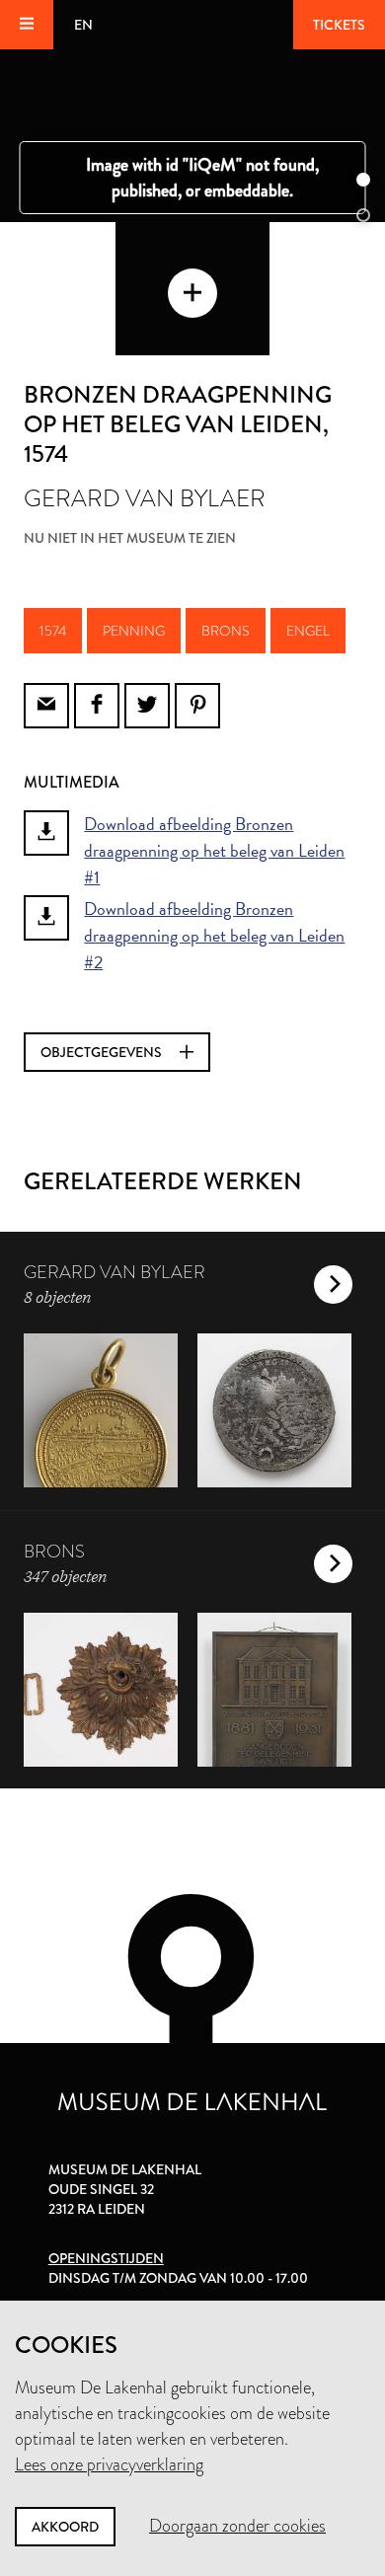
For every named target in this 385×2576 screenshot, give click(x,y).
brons (226, 631)
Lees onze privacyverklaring (109, 2464)
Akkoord (65, 2527)
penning (134, 631)
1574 (53, 631)
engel (308, 631)
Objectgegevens (103, 1052)
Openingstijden (106, 2258)
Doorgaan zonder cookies (237, 2526)
